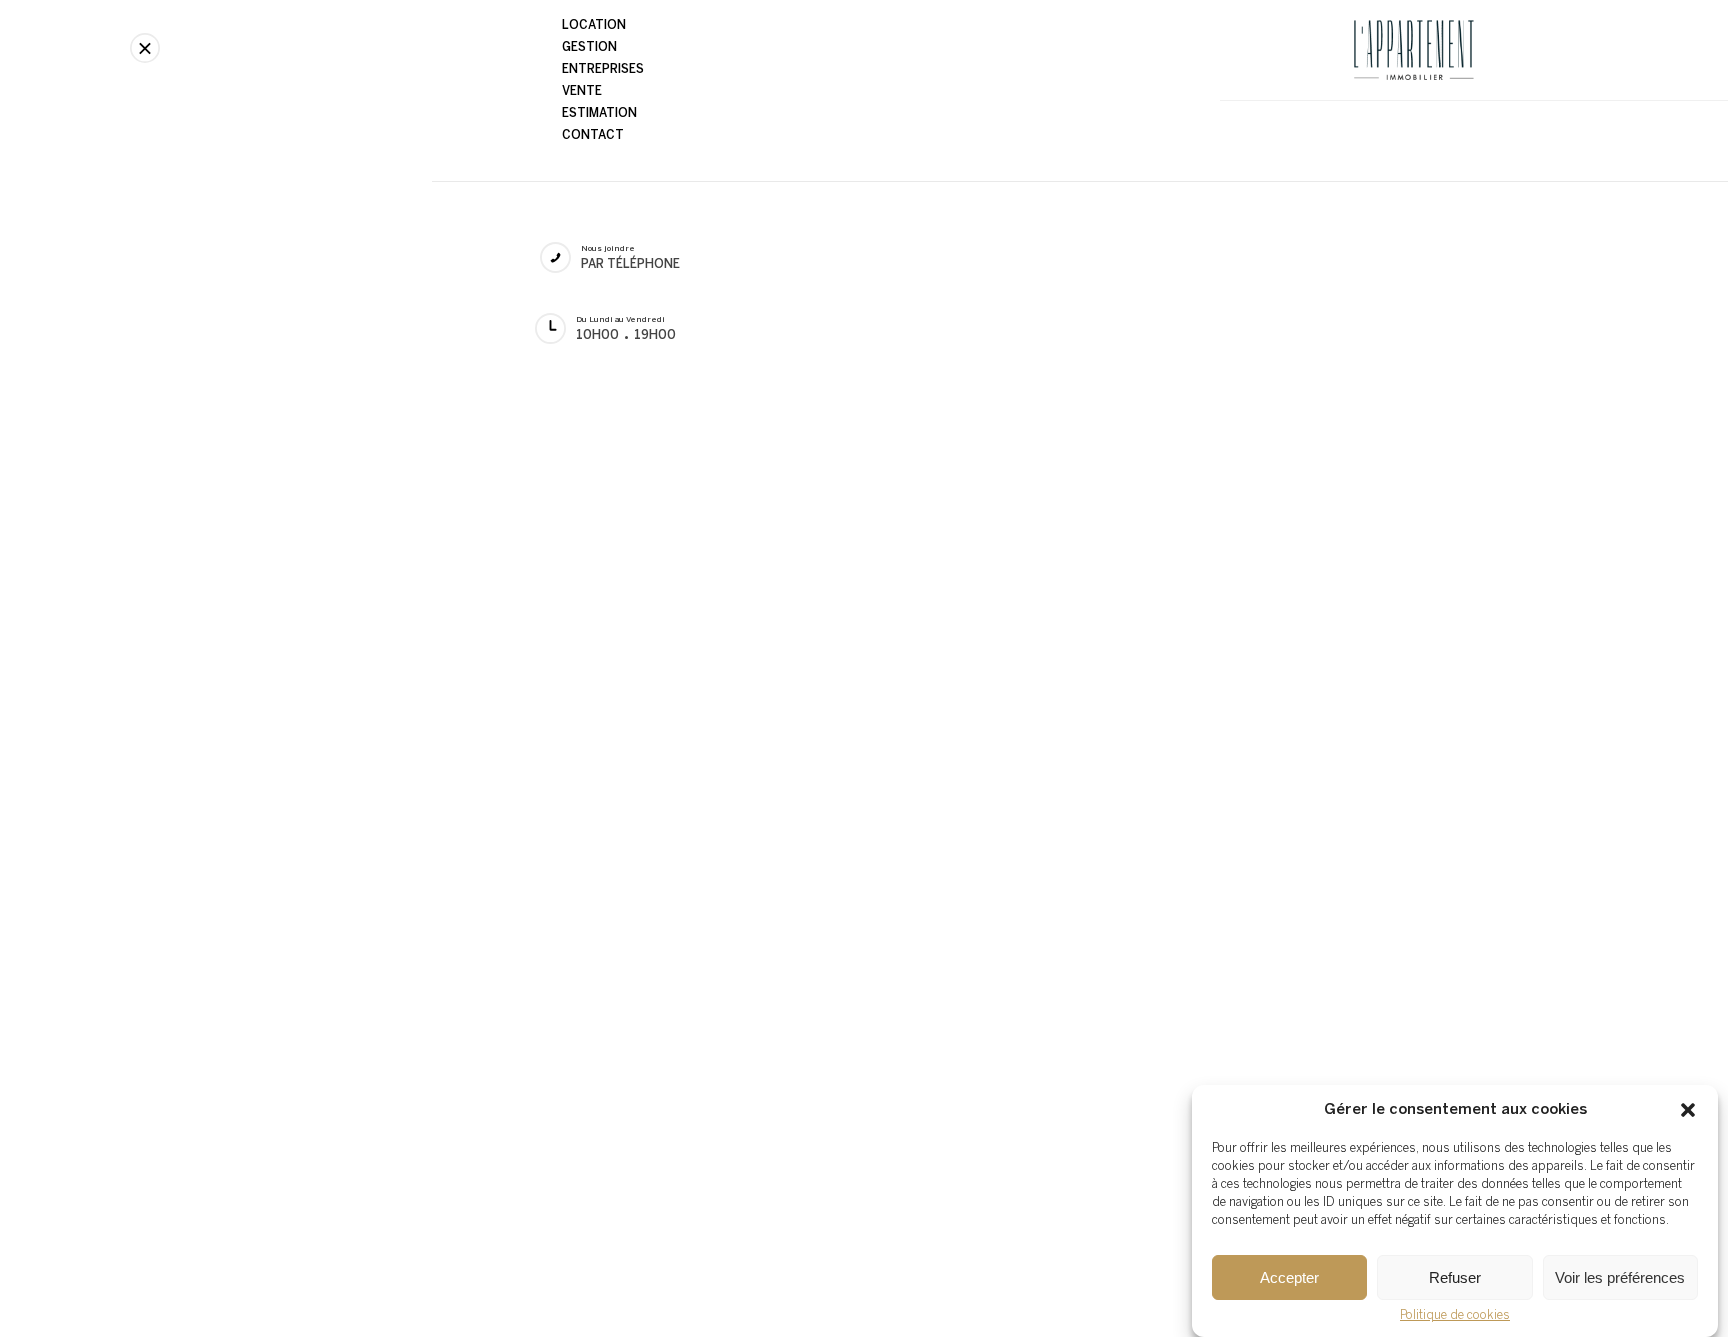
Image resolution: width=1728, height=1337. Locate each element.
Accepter (1289, 1277)
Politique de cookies (1455, 1315)
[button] (1688, 1110)
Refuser (1455, 1277)
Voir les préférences (1620, 1277)
